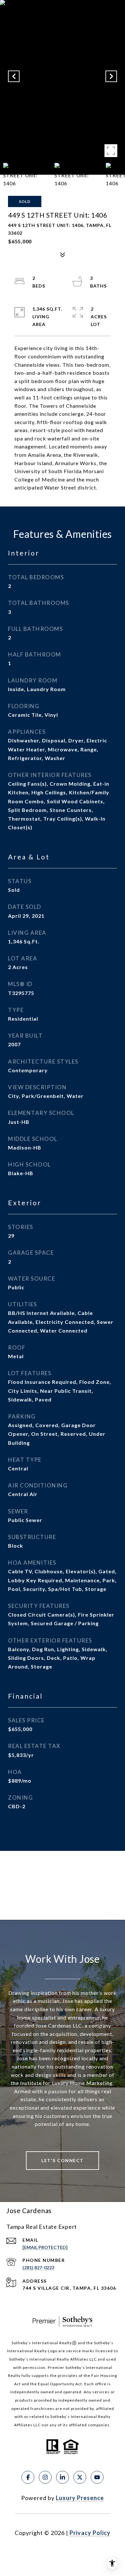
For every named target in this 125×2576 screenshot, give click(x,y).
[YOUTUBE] (97, 2477)
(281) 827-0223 (38, 2267)
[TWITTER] (80, 2477)
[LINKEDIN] (63, 2477)
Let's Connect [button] (63, 2160)
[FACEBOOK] (28, 2477)
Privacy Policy (90, 2533)
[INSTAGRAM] (45, 2477)
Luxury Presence (80, 2498)
